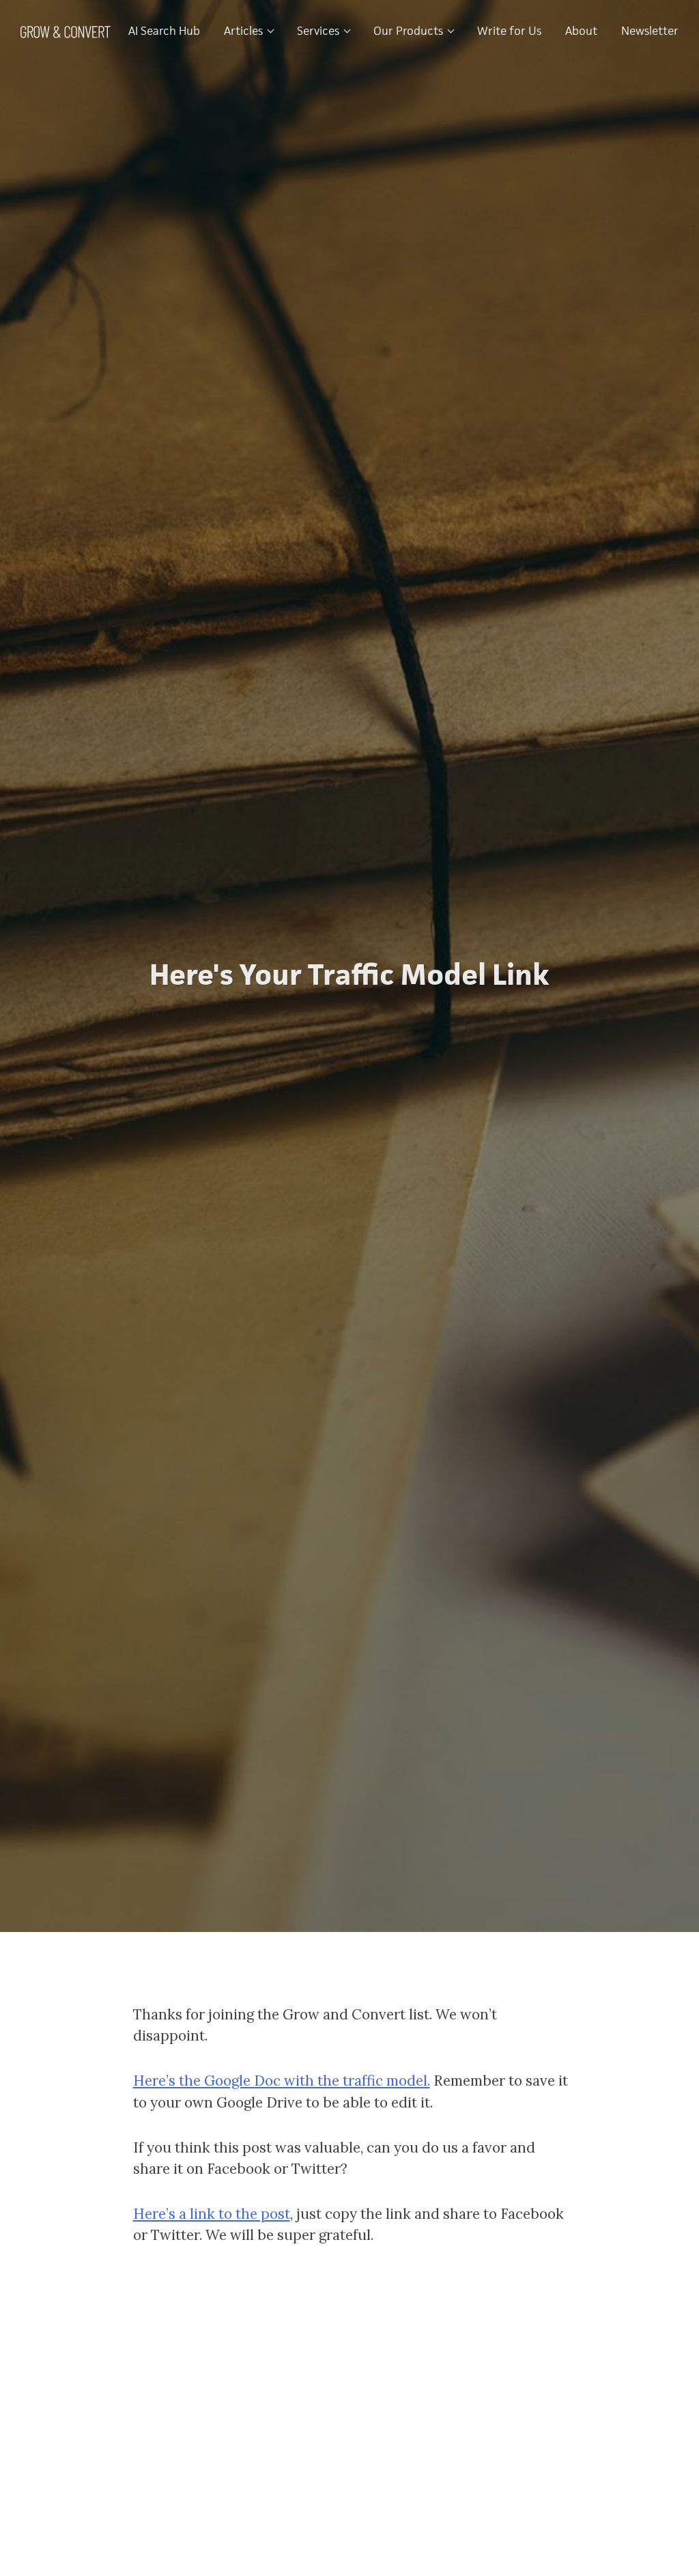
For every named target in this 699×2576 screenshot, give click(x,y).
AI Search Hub (164, 31)
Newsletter (650, 31)
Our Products (410, 31)
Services (319, 31)
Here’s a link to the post (212, 2214)
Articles (245, 31)
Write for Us (509, 31)
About (581, 31)
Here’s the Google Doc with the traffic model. (282, 2081)
